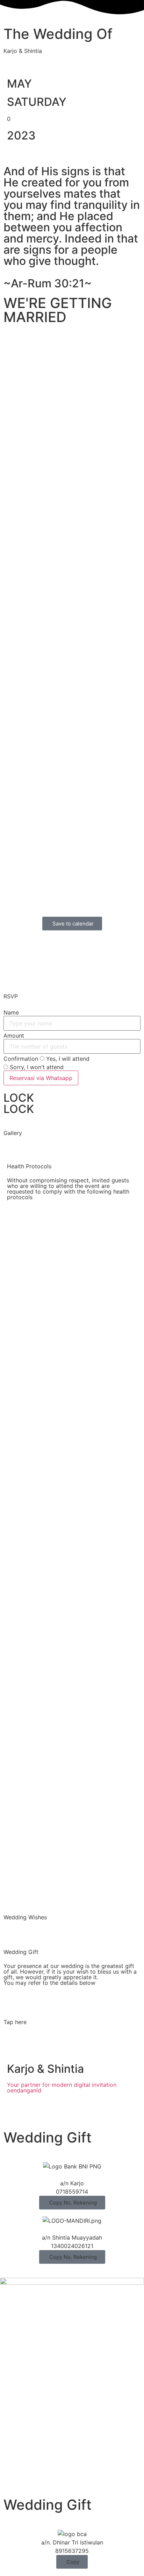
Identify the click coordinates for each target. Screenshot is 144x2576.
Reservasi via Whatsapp (41, 1078)
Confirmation (21, 1059)
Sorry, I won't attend (36, 1067)
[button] (72, 2203)
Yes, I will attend (67, 1059)
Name (11, 1012)
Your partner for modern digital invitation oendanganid (62, 2088)
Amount (14, 1036)
